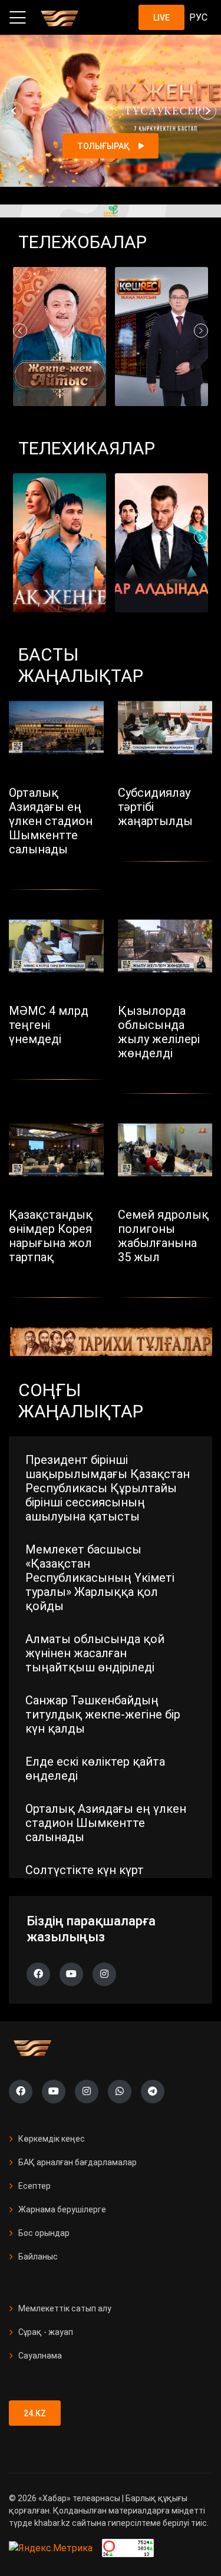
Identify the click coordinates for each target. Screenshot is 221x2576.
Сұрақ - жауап (46, 2332)
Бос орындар (44, 2233)
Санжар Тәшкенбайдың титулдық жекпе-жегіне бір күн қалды (103, 1714)
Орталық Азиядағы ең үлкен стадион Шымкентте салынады (106, 1823)
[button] (14, 111)
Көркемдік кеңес (52, 2139)
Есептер (34, 2186)
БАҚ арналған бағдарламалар (77, 2162)
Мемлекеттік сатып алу (65, 2308)
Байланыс (38, 2257)
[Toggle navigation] (18, 18)
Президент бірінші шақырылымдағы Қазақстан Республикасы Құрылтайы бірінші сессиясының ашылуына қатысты (108, 1488)
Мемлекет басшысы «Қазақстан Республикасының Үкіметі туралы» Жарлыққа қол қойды (100, 1578)
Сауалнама (40, 2356)
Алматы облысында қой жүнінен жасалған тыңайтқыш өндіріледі (95, 1653)
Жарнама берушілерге (62, 2209)
